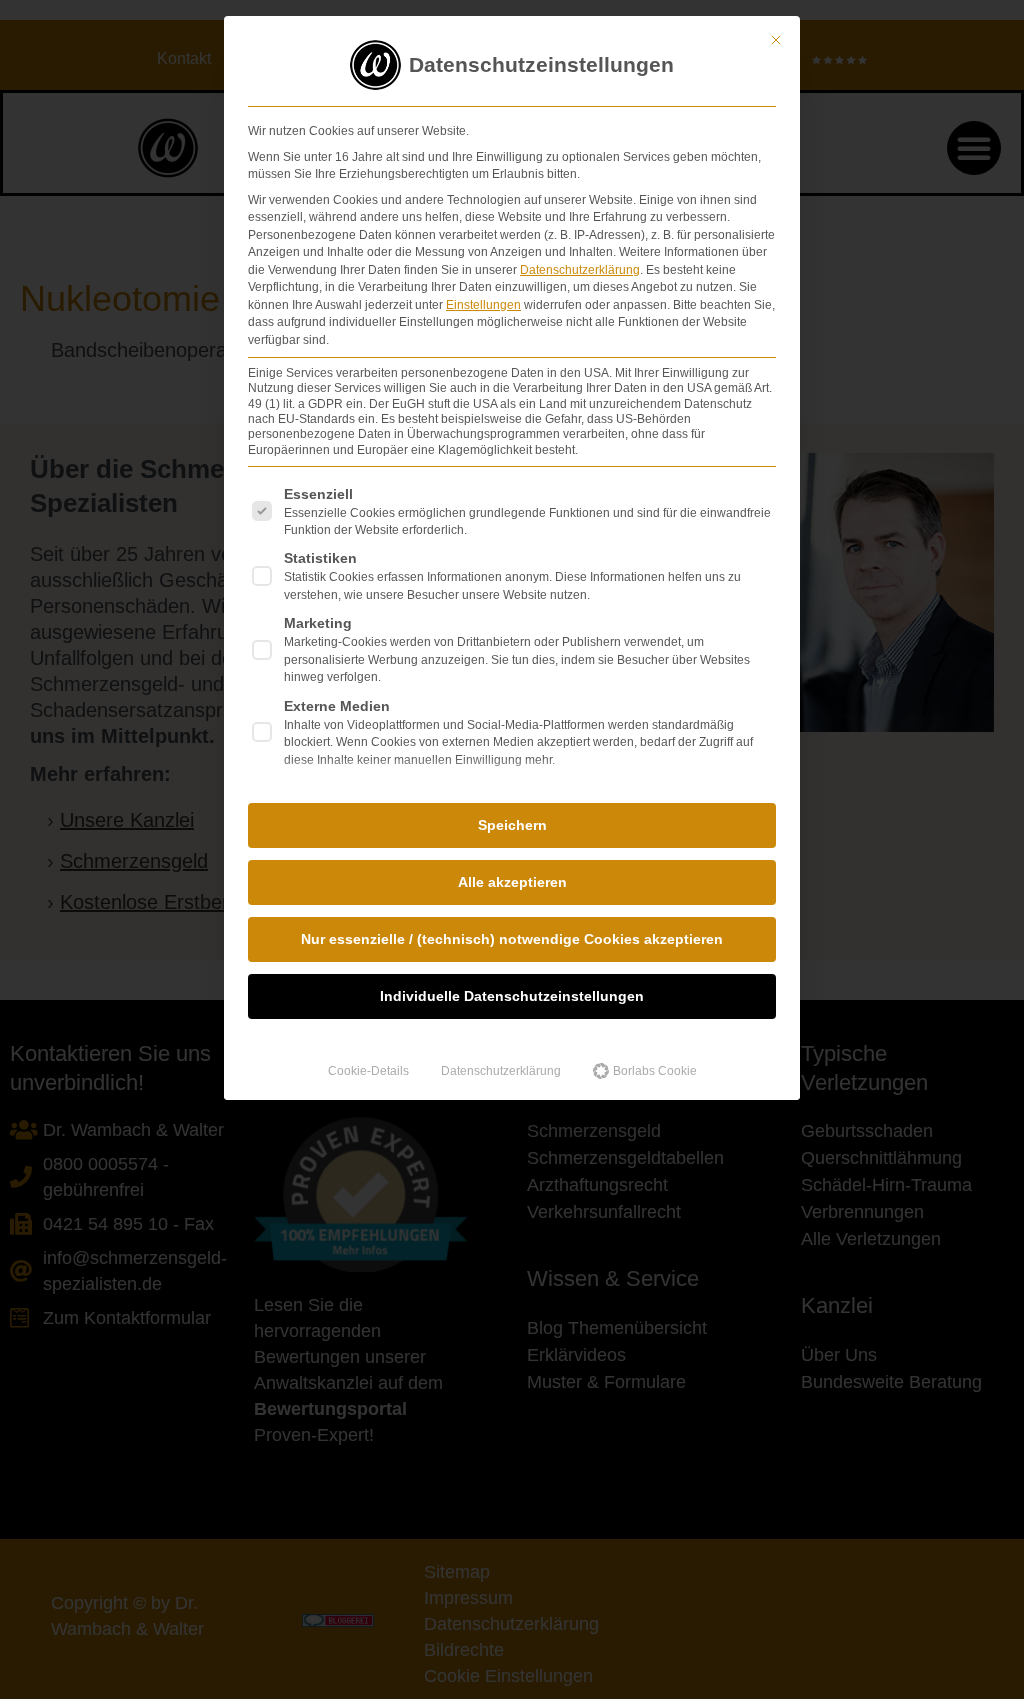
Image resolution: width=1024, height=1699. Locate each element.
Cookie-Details (368, 1071)
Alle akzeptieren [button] (512, 882)
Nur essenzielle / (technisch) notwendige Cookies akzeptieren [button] (512, 939)
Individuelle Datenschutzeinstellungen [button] (512, 996)
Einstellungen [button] (483, 305)
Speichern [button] (512, 825)
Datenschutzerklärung (580, 270)
